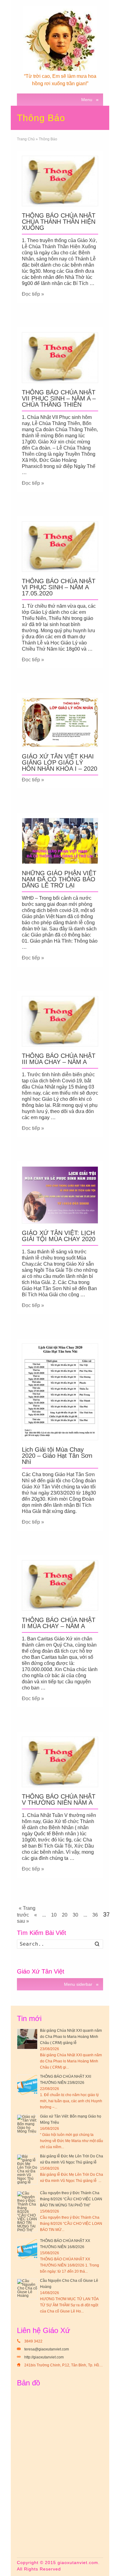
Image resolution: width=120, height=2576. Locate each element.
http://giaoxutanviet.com (44, 2357)
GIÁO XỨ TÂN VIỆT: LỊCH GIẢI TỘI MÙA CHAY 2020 (59, 1236)
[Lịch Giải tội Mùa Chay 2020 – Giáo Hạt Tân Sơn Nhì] (60, 1392)
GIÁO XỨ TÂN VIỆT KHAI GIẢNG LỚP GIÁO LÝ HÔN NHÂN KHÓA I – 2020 (60, 762)
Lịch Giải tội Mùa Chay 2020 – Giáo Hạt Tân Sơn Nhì (57, 1456)
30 (75, 1915)
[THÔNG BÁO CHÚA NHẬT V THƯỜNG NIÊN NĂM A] (60, 1762)
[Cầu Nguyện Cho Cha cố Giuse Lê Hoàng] (27, 2289)
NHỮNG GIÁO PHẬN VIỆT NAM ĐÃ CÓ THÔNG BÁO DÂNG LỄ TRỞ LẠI (59, 879)
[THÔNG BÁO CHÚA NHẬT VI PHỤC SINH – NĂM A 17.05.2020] (60, 547)
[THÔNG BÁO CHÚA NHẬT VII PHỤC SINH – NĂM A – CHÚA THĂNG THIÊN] (60, 357)
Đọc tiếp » (33, 294)
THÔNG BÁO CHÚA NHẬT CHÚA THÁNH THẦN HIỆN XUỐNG (59, 222)
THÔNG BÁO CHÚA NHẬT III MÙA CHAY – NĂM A (59, 1059)
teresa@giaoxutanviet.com (47, 2349)
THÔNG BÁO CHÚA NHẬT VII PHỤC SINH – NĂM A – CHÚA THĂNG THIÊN (59, 398)
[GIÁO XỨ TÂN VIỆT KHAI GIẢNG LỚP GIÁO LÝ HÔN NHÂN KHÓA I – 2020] (60, 722)
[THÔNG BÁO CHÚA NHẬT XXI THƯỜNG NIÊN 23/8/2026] (27, 2085)
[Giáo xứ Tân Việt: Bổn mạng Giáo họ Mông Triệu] (27, 2125)
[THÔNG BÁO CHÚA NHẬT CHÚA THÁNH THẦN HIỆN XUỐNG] (60, 181)
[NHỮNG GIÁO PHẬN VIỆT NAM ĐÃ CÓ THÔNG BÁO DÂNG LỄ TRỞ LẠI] (60, 841)
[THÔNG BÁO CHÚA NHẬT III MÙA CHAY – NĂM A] (60, 1021)
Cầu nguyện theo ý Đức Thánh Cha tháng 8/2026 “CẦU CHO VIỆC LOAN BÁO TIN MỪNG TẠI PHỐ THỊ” (71, 2199)
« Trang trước (26, 1911)
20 (65, 1915)
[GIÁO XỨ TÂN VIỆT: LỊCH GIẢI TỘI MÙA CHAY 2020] (60, 1195)
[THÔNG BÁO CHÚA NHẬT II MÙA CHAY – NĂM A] (60, 1585)
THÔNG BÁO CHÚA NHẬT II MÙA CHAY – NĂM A (59, 1623)
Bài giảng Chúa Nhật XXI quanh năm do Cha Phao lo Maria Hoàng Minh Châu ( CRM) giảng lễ (71, 2037)
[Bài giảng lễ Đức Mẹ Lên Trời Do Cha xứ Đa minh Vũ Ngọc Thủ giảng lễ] (27, 2169)
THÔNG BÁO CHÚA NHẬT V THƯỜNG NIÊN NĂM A (59, 1799)
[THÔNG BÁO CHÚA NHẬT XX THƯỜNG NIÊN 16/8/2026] (27, 2249)
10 (54, 1915)
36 (95, 1915)
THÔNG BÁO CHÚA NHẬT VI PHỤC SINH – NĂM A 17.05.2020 (59, 587)
